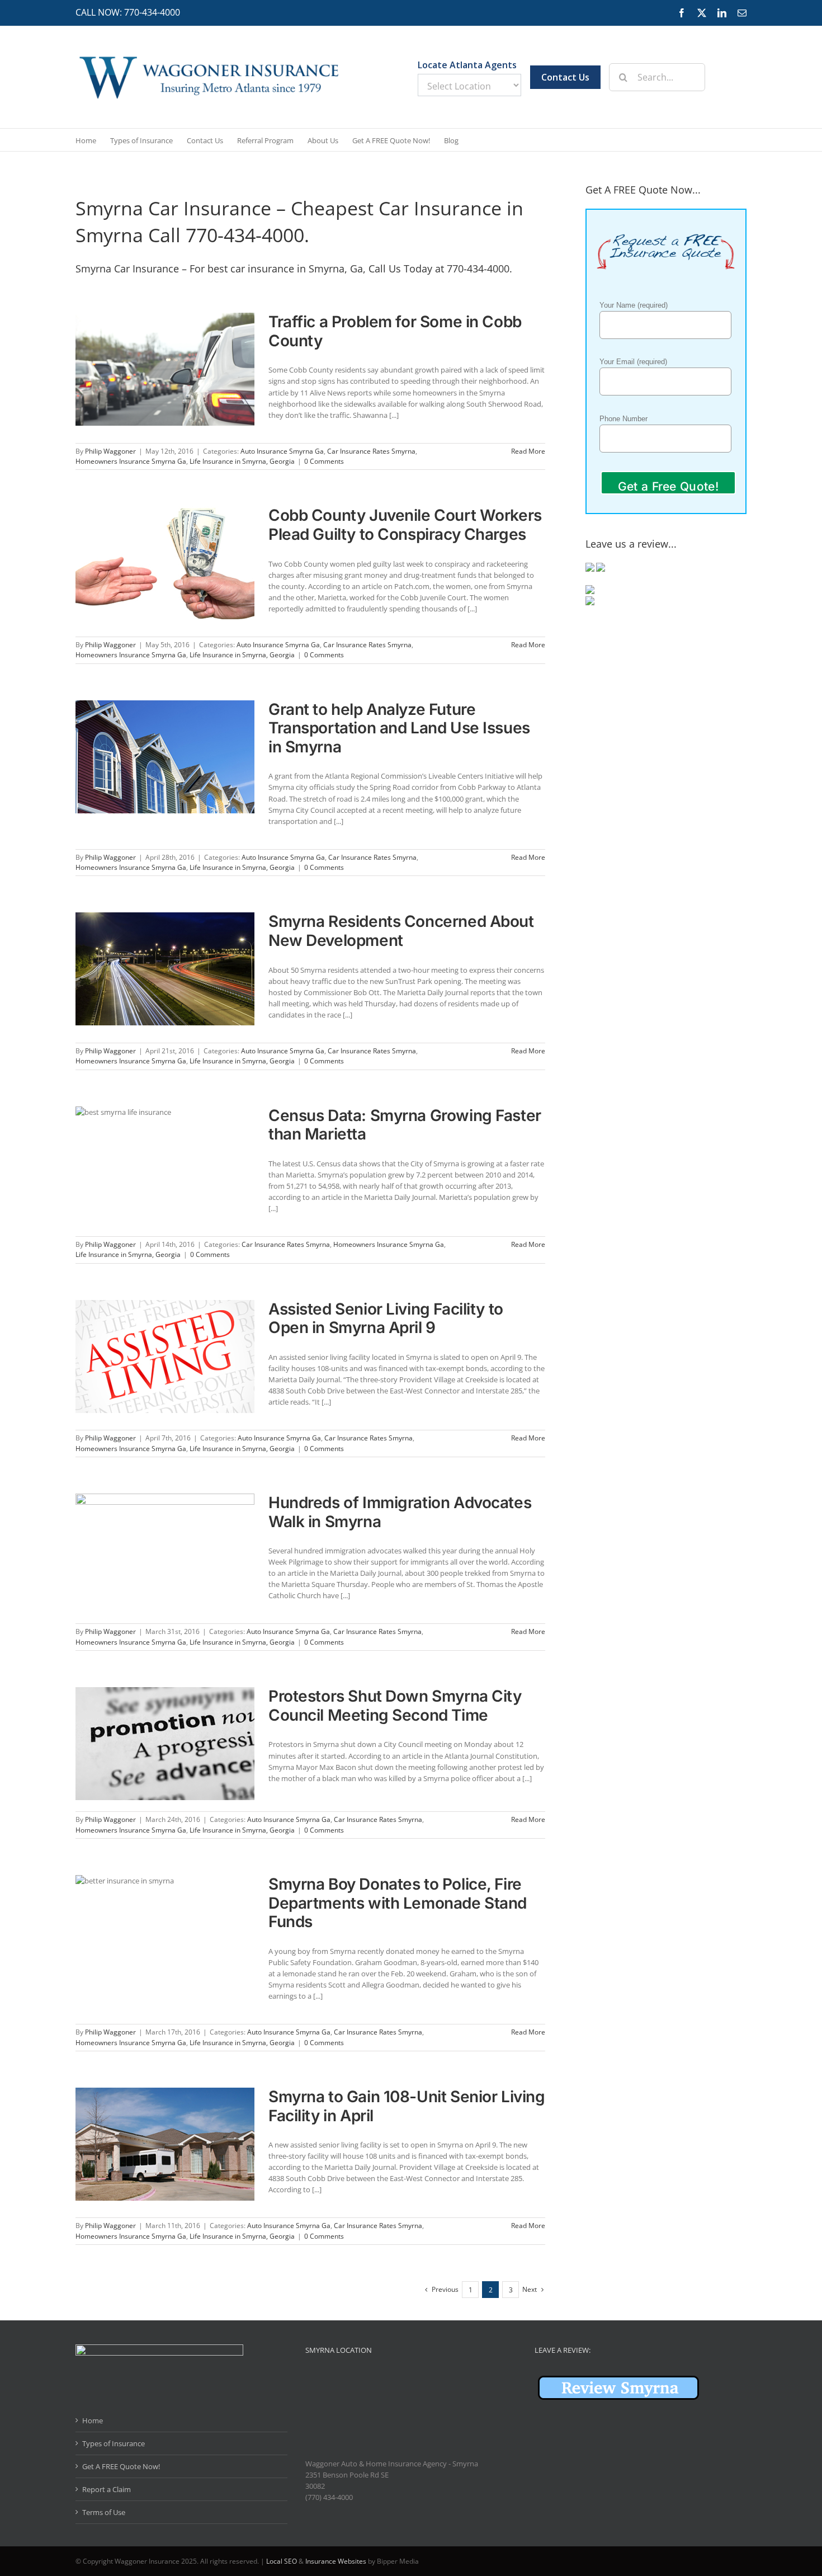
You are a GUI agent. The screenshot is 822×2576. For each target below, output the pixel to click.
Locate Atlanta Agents (467, 65)
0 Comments (324, 461)
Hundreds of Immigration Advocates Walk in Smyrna (400, 1512)
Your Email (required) (633, 362)
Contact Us (565, 77)
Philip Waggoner (110, 451)
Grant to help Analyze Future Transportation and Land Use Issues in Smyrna (399, 728)
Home (93, 2420)
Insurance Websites (336, 2561)
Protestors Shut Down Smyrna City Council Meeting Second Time (395, 1706)
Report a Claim (107, 2489)
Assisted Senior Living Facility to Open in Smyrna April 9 (386, 1318)
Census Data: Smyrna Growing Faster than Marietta (405, 1125)
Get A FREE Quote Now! (121, 2466)
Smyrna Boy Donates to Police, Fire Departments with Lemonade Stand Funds (398, 1903)
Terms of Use (104, 2512)
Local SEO (282, 2561)
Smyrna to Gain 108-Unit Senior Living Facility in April (407, 2106)
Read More (528, 451)
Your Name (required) (634, 305)
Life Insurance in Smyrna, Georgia (242, 461)
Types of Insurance (114, 2443)
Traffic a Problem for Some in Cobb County (395, 331)
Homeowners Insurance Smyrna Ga (131, 461)
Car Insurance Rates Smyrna (371, 451)
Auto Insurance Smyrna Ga (282, 451)
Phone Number (623, 419)
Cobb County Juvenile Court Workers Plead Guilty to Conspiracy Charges (405, 525)
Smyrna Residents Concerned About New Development (401, 931)
